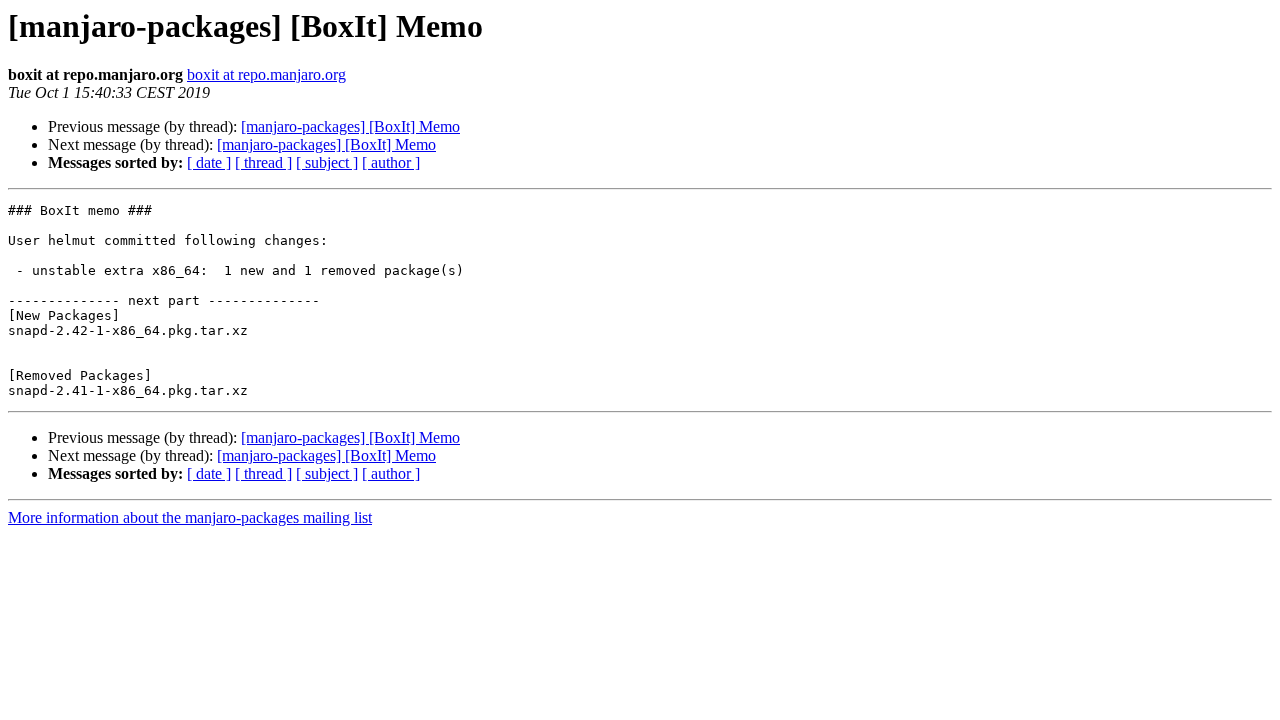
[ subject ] (327, 162)
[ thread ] (263, 162)
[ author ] (391, 162)
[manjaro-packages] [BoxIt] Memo (350, 126)
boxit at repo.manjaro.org (266, 74)
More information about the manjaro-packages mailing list (190, 517)
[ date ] (209, 162)
